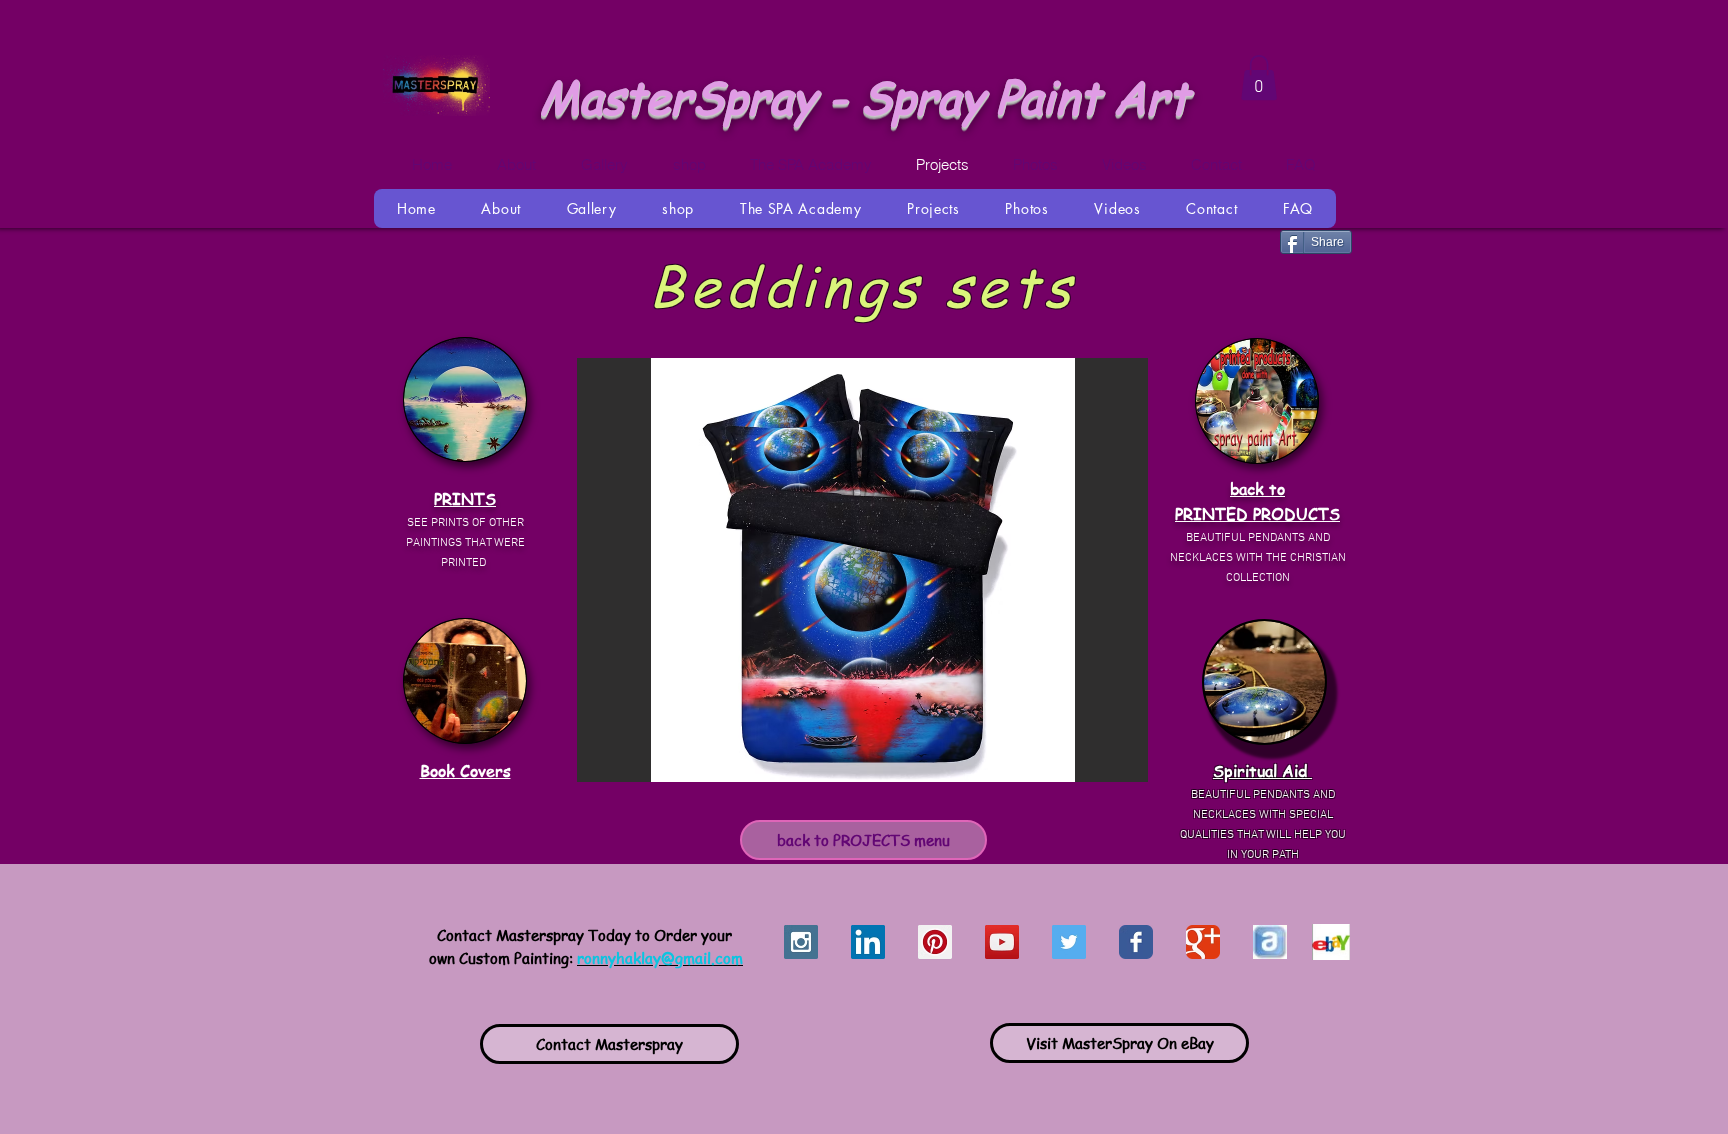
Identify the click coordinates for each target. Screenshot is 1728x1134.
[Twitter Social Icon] (1069, 942)
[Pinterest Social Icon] (935, 942)
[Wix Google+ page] (1203, 942)
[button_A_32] (1270, 942)
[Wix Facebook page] (1136, 942)
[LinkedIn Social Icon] (868, 942)
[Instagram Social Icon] (801, 942)
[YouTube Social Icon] (1002, 942)
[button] (862, 570)
